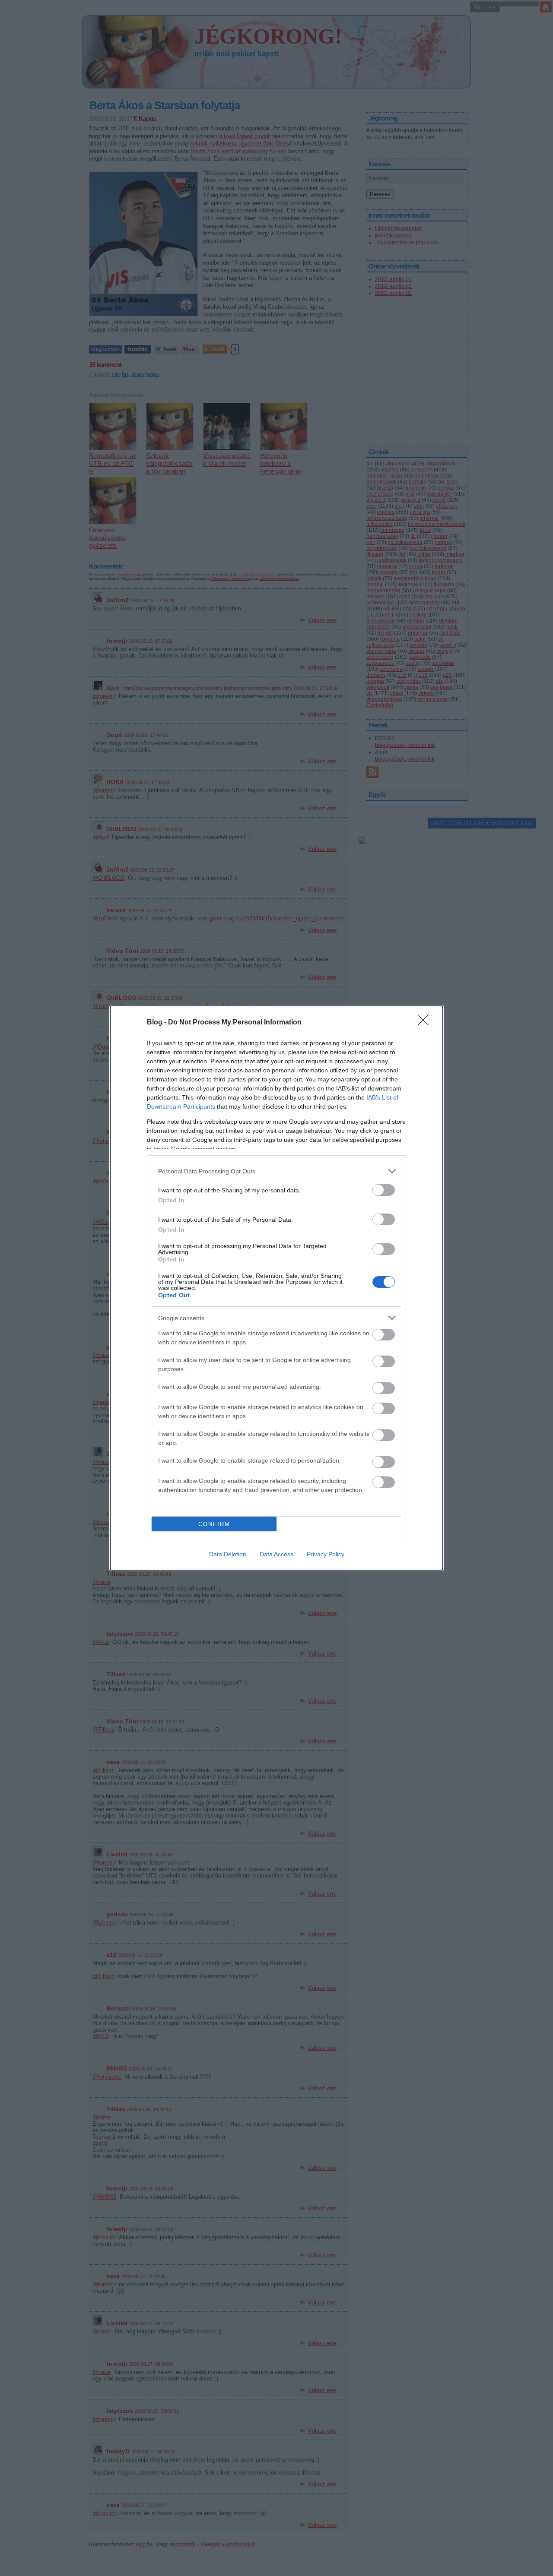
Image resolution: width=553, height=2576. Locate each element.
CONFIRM (214, 1524)
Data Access (276, 1554)
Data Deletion (228, 1554)
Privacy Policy (326, 1554)
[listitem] (276, 1171)
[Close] (426, 1023)
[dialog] (276, 1288)
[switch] (384, 1190)
